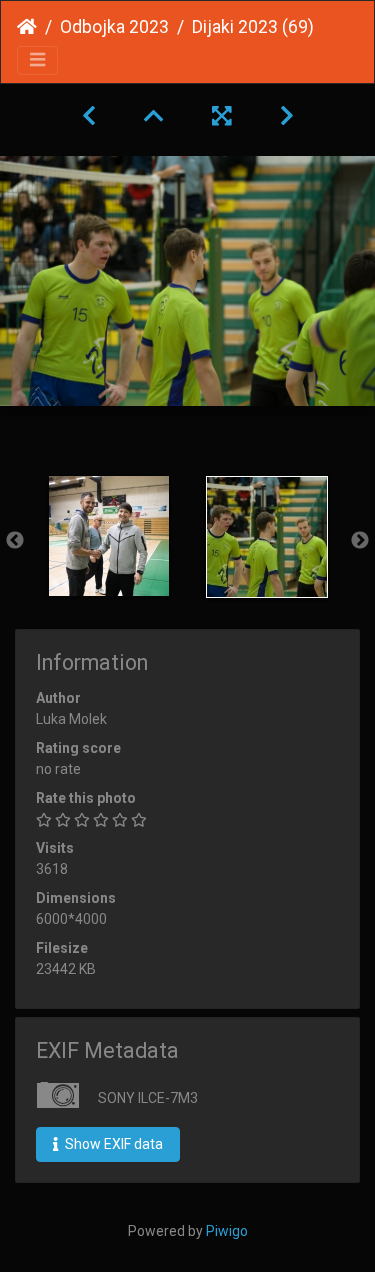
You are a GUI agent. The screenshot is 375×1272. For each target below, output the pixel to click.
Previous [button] (15, 541)
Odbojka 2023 (114, 27)
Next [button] (360, 541)
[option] (109, 536)
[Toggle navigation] (37, 60)
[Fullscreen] (222, 116)
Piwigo (227, 1231)
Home (27, 27)
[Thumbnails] (154, 116)
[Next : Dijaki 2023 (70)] (287, 116)
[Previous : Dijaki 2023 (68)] (89, 116)
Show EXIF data (112, 1144)
